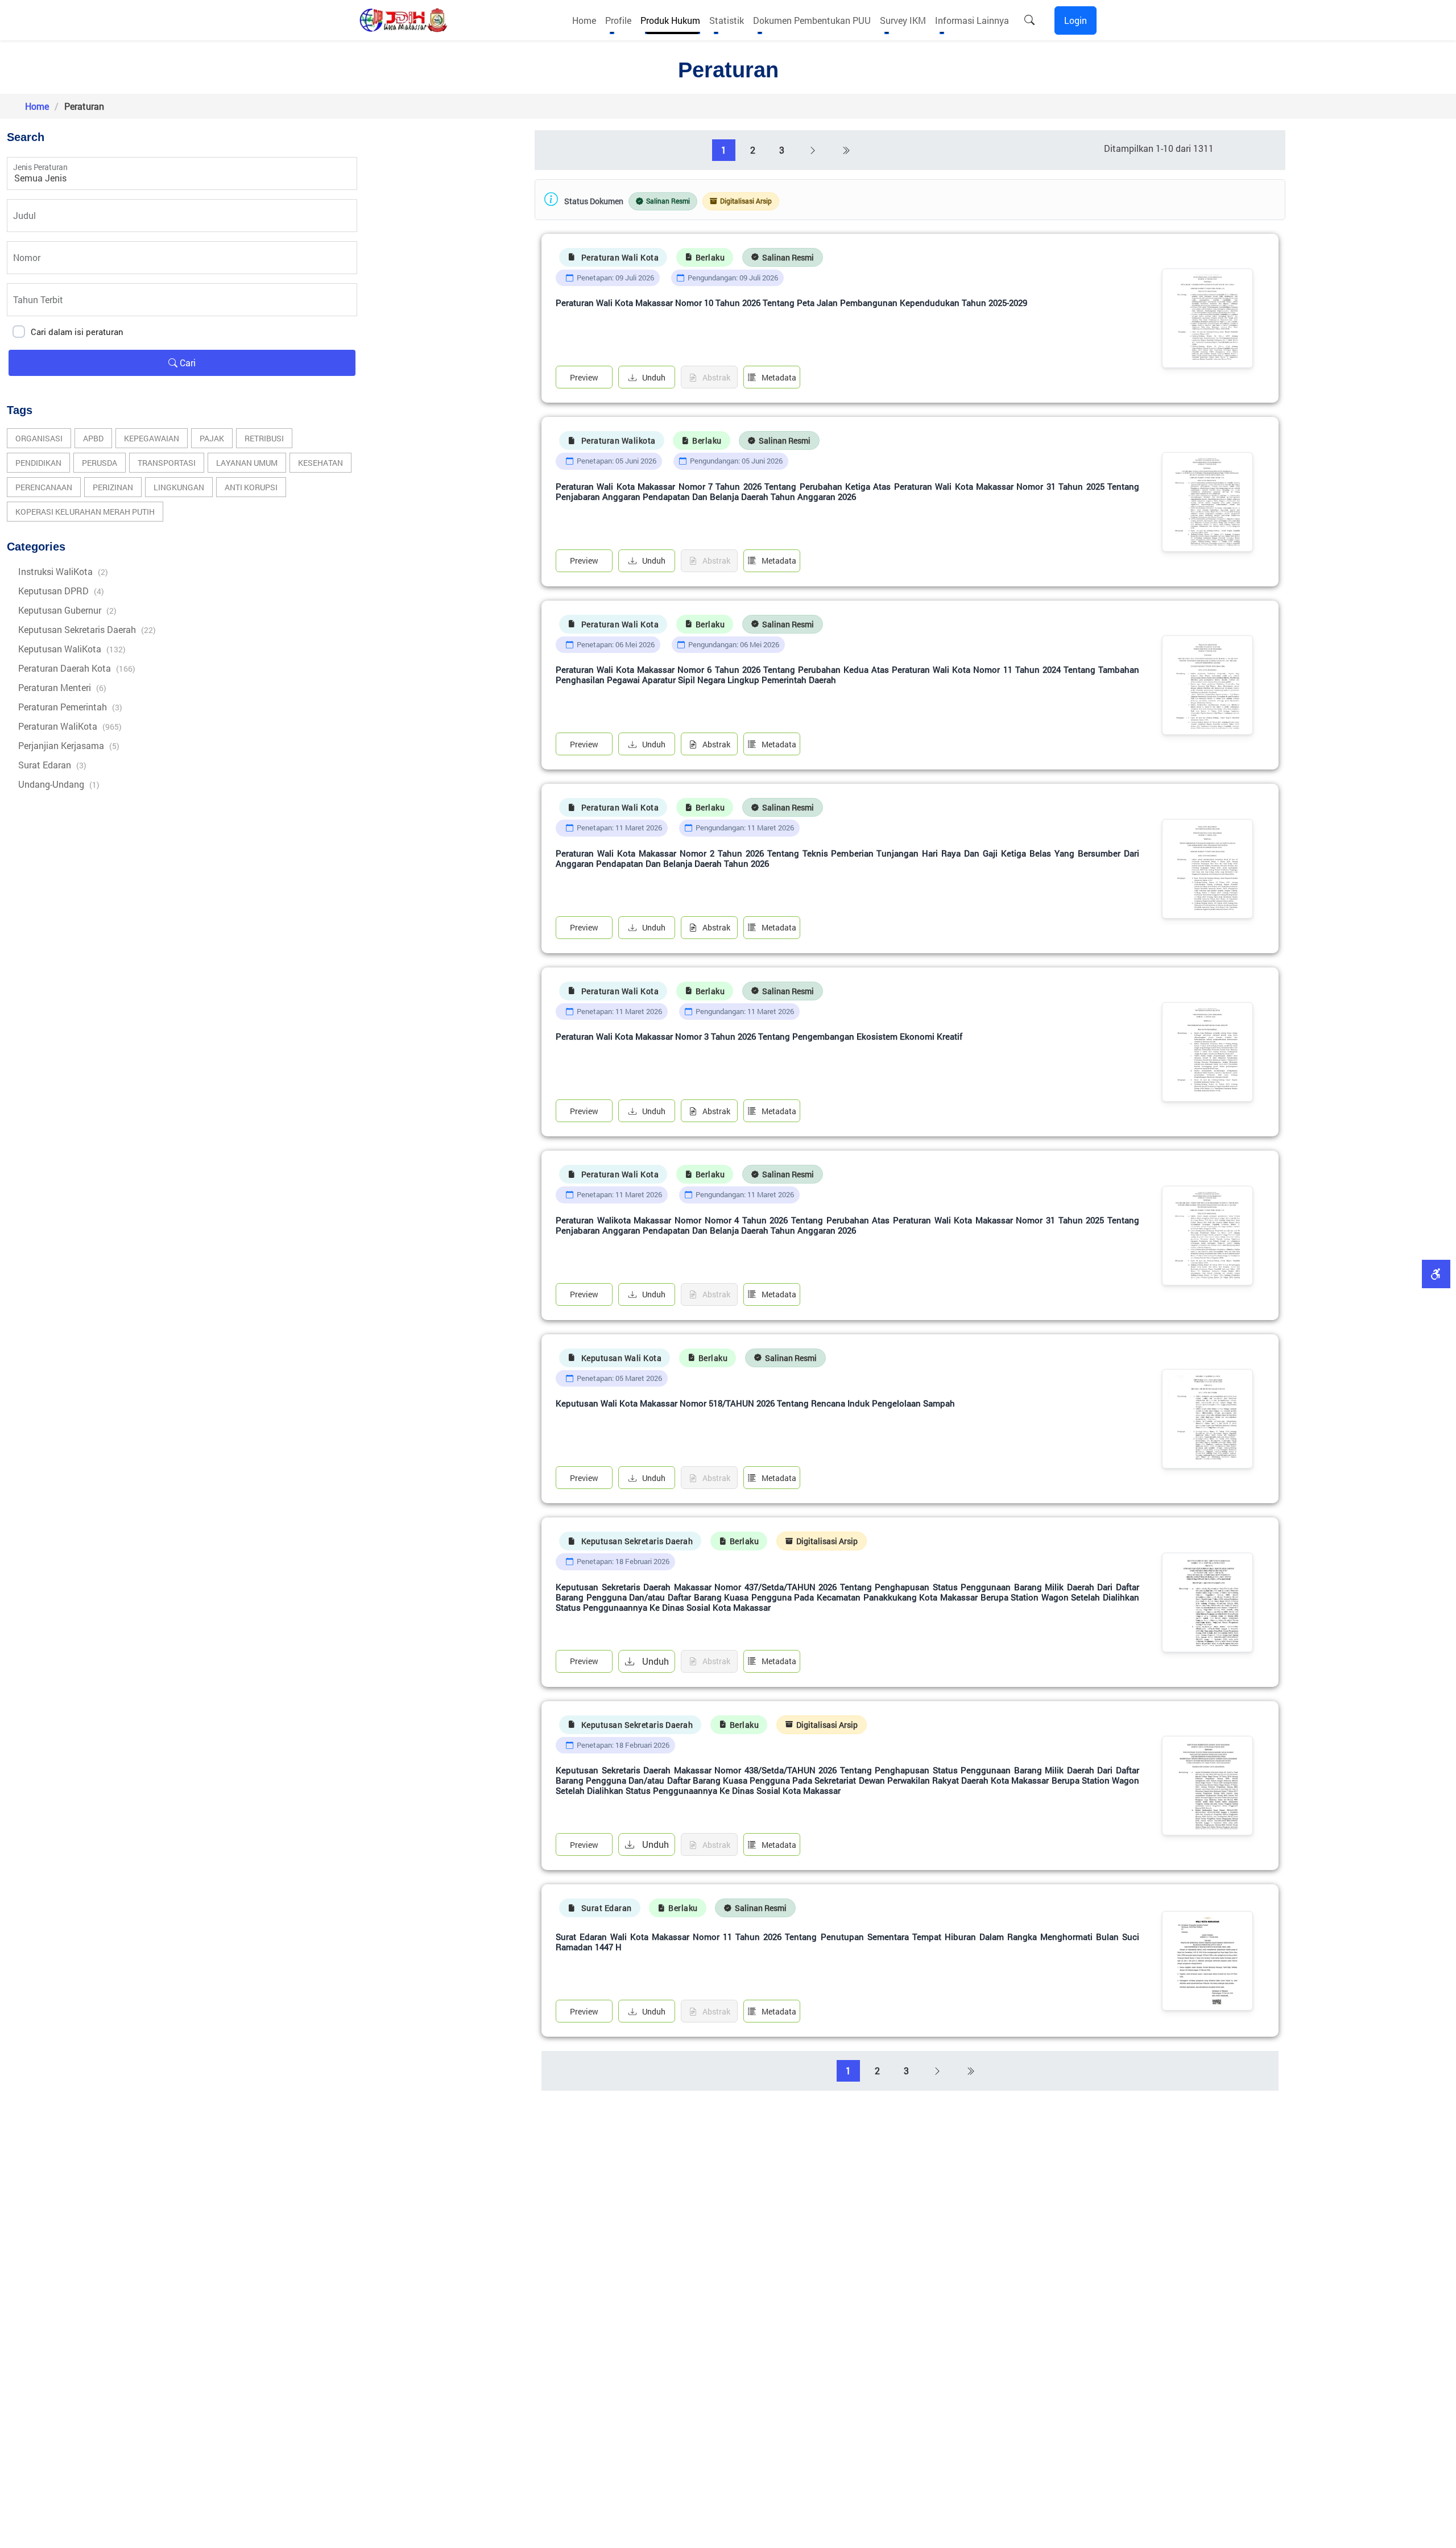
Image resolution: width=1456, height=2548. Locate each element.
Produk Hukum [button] (670, 20)
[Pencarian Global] (1029, 20)
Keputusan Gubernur (67, 610)
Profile (618, 20)
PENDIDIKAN (38, 463)
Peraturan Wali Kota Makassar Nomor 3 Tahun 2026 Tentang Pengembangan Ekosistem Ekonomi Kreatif (759, 1037)
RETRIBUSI (264, 438)
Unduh (654, 377)
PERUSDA (100, 463)
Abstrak (716, 744)
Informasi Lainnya (972, 20)
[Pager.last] (846, 150)
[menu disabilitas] (1436, 1274)
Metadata (779, 377)
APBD (93, 438)
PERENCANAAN (44, 487)
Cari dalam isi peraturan (77, 332)
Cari (187, 363)
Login (1076, 20)
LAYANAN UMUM (247, 463)
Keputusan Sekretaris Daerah (87, 629)
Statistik (727, 20)
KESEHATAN (320, 463)
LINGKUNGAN (179, 487)
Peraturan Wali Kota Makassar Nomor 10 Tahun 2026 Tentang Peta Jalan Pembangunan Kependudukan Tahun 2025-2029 (791, 303)
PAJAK (212, 438)
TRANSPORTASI (167, 463)
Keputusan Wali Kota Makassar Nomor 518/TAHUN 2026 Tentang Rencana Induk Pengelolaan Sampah (755, 1403)
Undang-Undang (59, 784)
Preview (584, 377)
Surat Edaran (52, 765)
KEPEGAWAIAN (152, 438)
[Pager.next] (813, 150)
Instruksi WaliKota (63, 571)
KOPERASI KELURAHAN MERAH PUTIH (85, 512)
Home (584, 20)
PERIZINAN (113, 487)
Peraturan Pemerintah (70, 707)
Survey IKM (903, 20)
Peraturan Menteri (62, 687)
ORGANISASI (39, 438)
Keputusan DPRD (61, 591)
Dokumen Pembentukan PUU (812, 20)
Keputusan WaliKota (72, 649)
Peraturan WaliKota (70, 726)
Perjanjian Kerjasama (69, 745)
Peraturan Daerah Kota (77, 668)
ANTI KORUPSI (251, 487)
